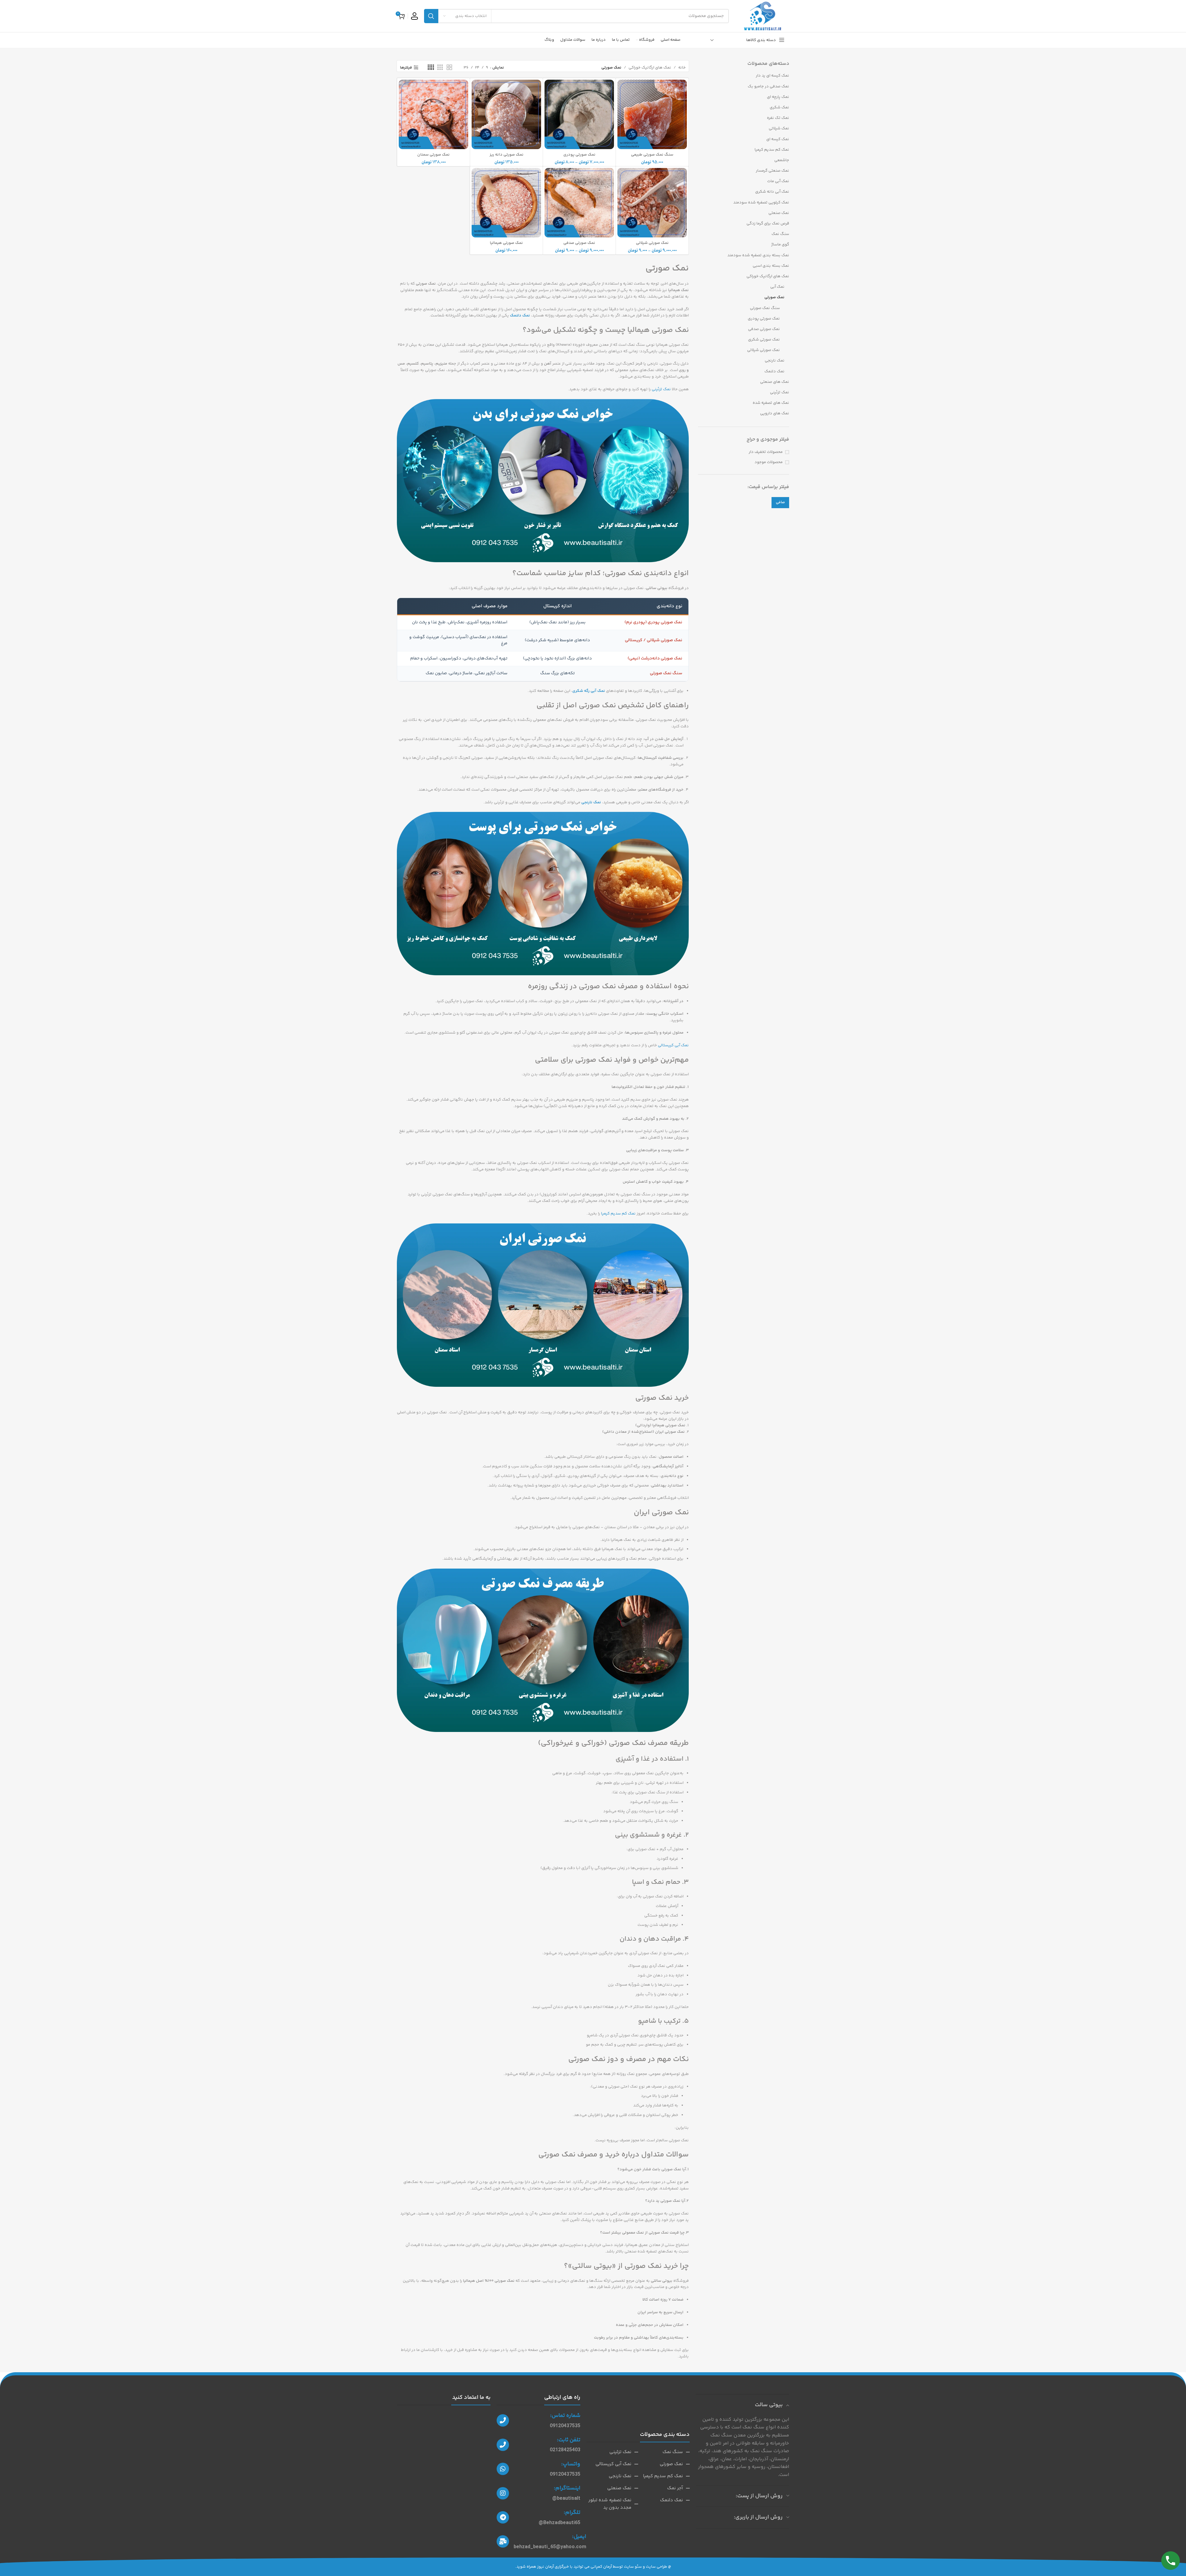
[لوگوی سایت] (762, 16)
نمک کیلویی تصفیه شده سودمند (761, 203)
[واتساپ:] (503, 2469)
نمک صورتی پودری (764, 319)
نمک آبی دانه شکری (772, 192)
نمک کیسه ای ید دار (772, 76)
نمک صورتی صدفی (764, 329)
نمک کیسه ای (778, 139)
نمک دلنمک (774, 371)
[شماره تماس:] (503, 2420)
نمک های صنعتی (775, 382)
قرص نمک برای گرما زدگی (768, 224)
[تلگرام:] (503, 2517)
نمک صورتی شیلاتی (763, 350)
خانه (682, 68)
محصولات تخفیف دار (766, 452)
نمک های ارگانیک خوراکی (768, 276)
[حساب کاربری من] (414, 16)
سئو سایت (633, 2567)
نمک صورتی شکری (764, 340)
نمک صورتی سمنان (433, 155)
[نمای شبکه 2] (449, 68)
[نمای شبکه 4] (431, 68)
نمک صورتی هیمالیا (506, 243)
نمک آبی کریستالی (673, 1045)
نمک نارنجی (775, 361)
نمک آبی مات (778, 181)
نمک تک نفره (778, 118)
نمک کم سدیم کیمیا (772, 150)
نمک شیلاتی (779, 128)
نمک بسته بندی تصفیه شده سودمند (758, 255)
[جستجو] (431, 16)
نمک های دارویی (775, 413)
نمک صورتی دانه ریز (507, 155)
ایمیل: (579, 2537)
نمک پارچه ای (778, 97)
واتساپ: (571, 2464)
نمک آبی (777, 287)
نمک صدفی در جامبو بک (768, 86)
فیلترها (406, 68)
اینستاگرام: (567, 2488)
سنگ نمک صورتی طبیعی (652, 155)
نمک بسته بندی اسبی (771, 266)
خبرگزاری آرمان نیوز (553, 2567)
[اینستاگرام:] (503, 2493)
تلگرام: (572, 2513)
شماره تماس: (565, 2416)
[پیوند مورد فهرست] (664, 2452)
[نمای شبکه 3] (440, 68)
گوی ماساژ (780, 245)
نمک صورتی (774, 297)
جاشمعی (782, 160)
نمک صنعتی (779, 213)
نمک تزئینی (780, 392)
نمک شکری (779, 107)
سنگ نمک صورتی (765, 308)
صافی (780, 502)
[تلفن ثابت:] (503, 2445)
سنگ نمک (780, 234)
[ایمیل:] (503, 2541)
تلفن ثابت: (569, 2440)
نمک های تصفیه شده (771, 403)
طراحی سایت (656, 2567)
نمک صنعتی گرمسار (772, 171)
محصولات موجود (769, 462)
